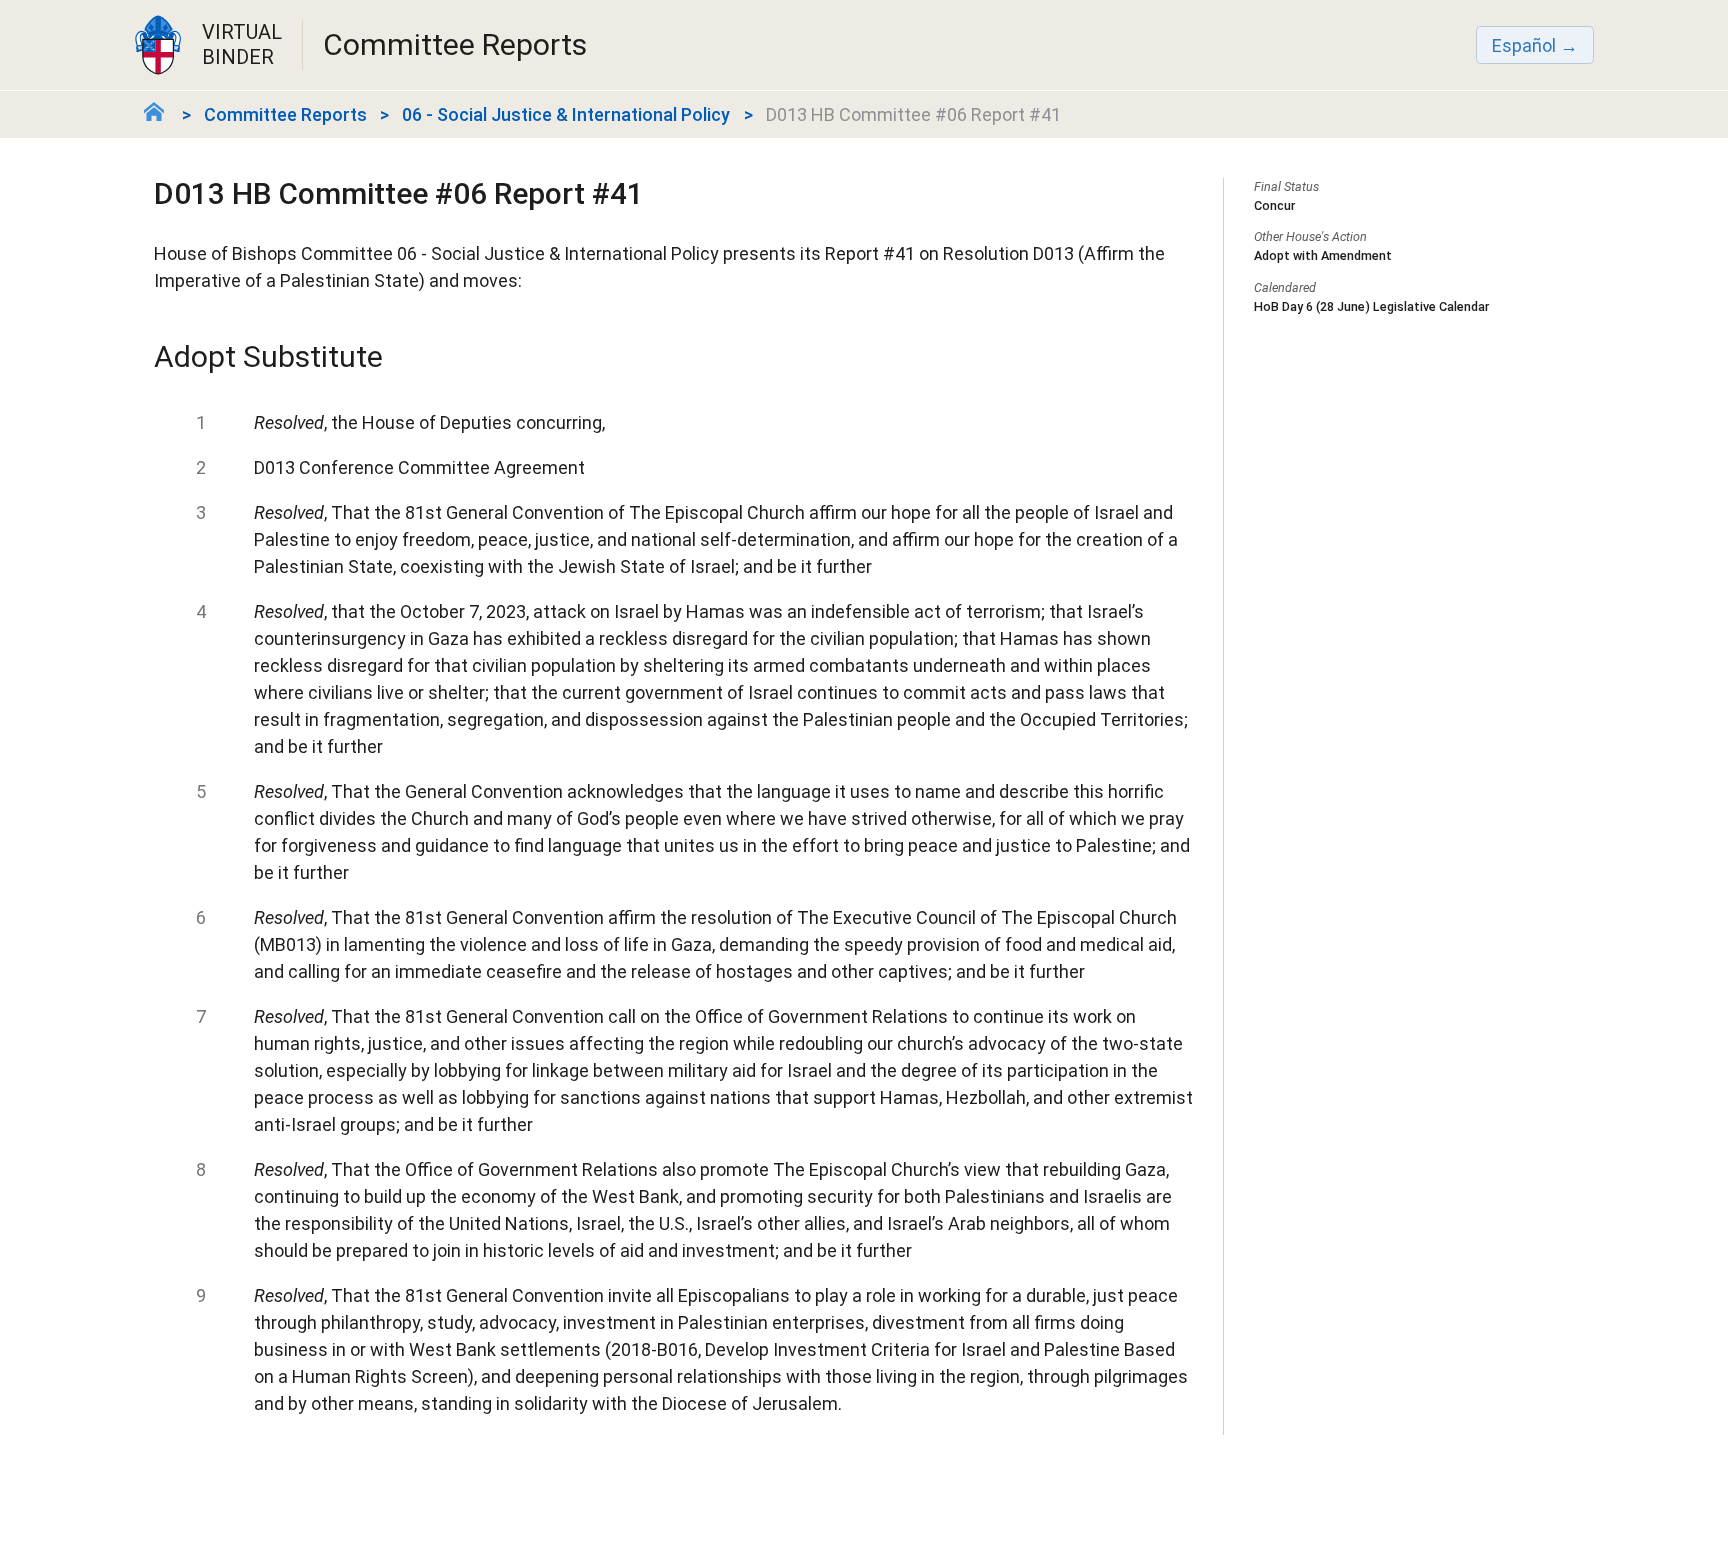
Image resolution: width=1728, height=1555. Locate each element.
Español (1524, 45)
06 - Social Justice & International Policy (566, 114)
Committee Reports (285, 114)
